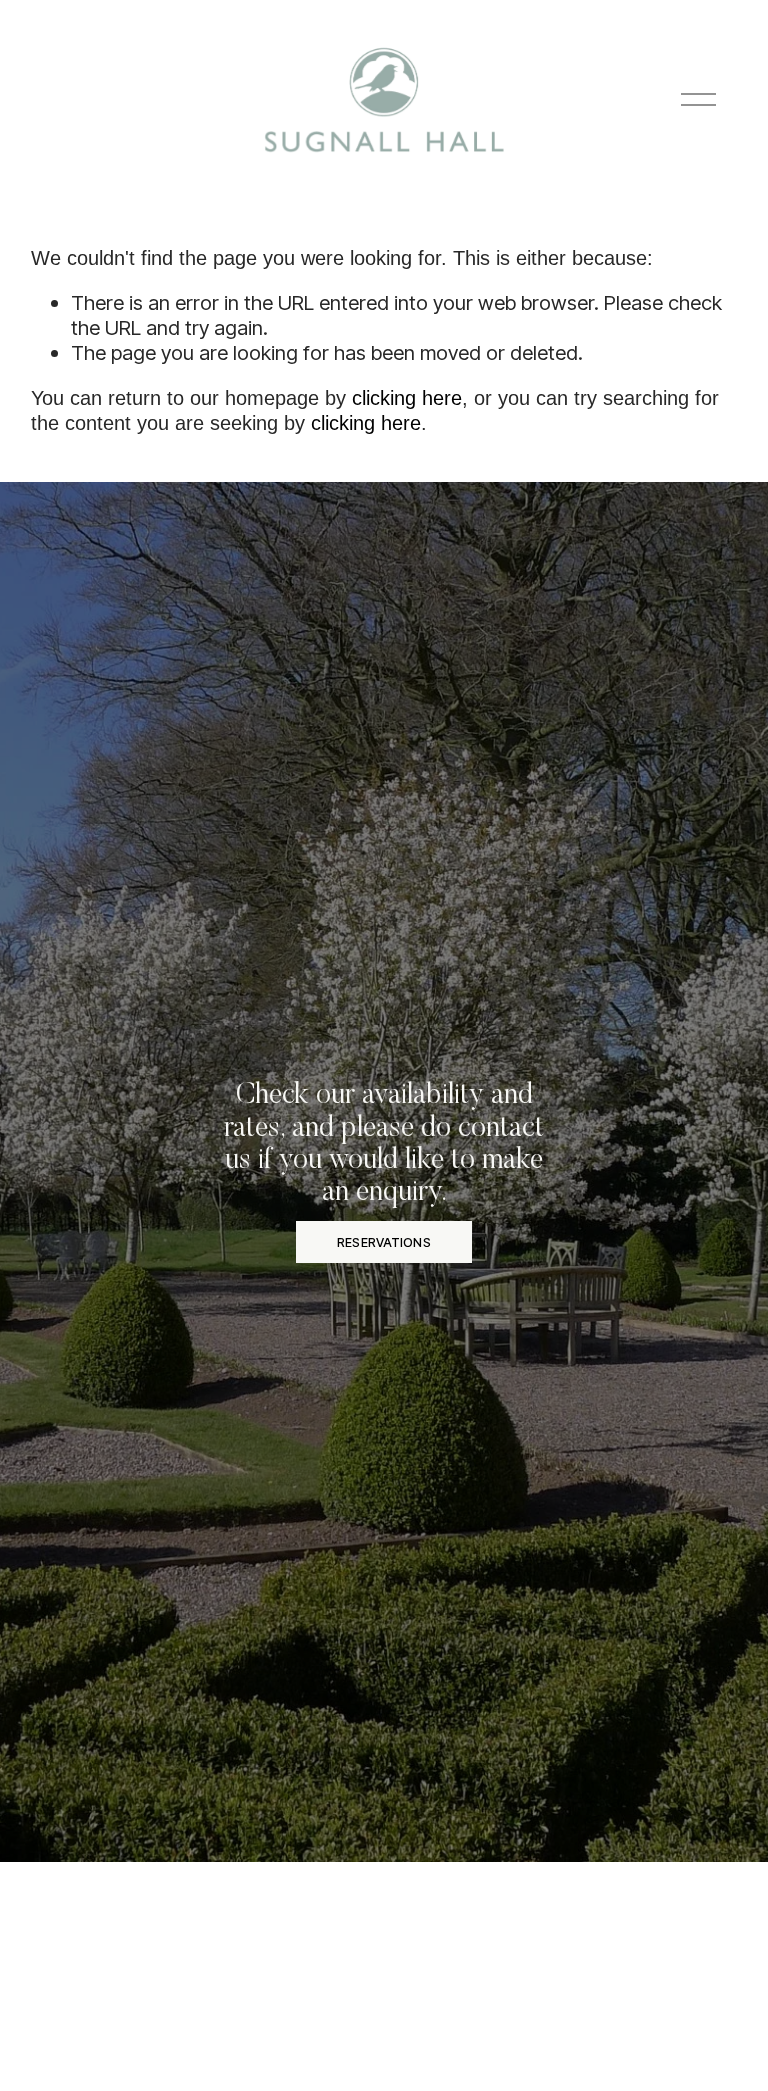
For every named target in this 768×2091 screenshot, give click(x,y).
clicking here (407, 398)
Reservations (384, 1242)
